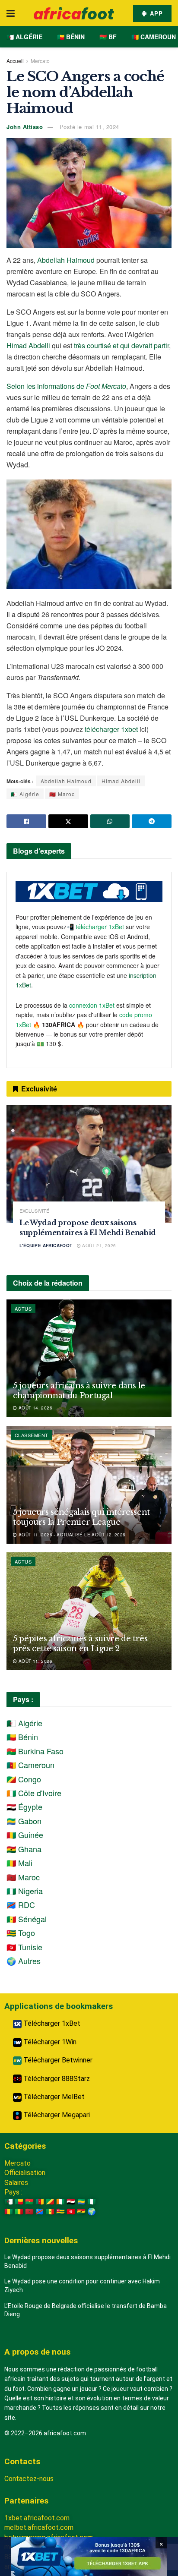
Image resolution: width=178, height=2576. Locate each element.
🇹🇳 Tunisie (24, 1947)
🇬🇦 (81, 2202)
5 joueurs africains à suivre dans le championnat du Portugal (79, 1391)
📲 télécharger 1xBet (96, 927)
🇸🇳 (50, 2212)
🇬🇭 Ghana (24, 1849)
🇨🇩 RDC (21, 1904)
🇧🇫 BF (108, 37)
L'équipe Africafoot (46, 1245)
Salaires (16, 2183)
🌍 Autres (24, 1961)
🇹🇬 (60, 2212)
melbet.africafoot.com (39, 2527)
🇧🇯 (19, 2202)
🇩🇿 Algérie (24, 37)
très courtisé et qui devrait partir (121, 345)
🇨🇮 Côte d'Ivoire (34, 1793)
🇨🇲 (40, 2202)
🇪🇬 (71, 2202)
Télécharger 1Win (49, 2042)
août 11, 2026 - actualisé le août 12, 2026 (71, 1535)
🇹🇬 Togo (21, 1933)
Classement (31, 1435)
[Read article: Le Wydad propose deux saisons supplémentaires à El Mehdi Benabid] (89, 1164)
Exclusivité (34, 1211)
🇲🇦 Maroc (62, 794)
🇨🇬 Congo (24, 1779)
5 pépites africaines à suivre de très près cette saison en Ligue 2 (80, 1644)
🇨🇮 (60, 2202)
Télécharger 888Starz (56, 2079)
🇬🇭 (81, 2212)
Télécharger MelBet (53, 2097)
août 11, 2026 (35, 1661)
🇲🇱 (19, 2212)
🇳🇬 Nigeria (25, 1891)
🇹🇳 (71, 2212)
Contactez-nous (29, 2479)
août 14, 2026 (35, 1408)
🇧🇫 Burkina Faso (35, 1751)
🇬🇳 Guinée (25, 1835)
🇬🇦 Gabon (24, 1821)
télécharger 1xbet (111, 729)
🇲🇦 (29, 2212)
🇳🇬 (92, 2202)
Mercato (40, 61)
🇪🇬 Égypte (24, 1807)
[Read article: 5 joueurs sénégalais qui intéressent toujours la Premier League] (89, 1485)
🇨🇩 (40, 2212)
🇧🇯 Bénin (71, 37)
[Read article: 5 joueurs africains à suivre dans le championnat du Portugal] (89, 1358)
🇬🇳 (9, 2212)
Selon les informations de (66, 386)
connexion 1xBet (92, 1005)
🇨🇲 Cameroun (154, 37)
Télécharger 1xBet (51, 2023)
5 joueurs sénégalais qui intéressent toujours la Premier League (81, 1517)
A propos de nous (37, 2352)
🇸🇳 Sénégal (27, 1919)
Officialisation (25, 2173)
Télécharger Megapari (56, 2115)
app (155, 13)
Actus (23, 1308)
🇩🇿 (9, 2202)
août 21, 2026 (99, 1245)
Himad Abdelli (28, 345)
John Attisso (25, 127)
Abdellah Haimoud (66, 260)
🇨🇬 (50, 2202)
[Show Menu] (11, 13)
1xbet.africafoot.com (37, 2518)
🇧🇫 (29, 2202)
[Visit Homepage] (74, 13)
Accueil (15, 61)
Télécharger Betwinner (57, 2060)
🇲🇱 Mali (19, 1863)
